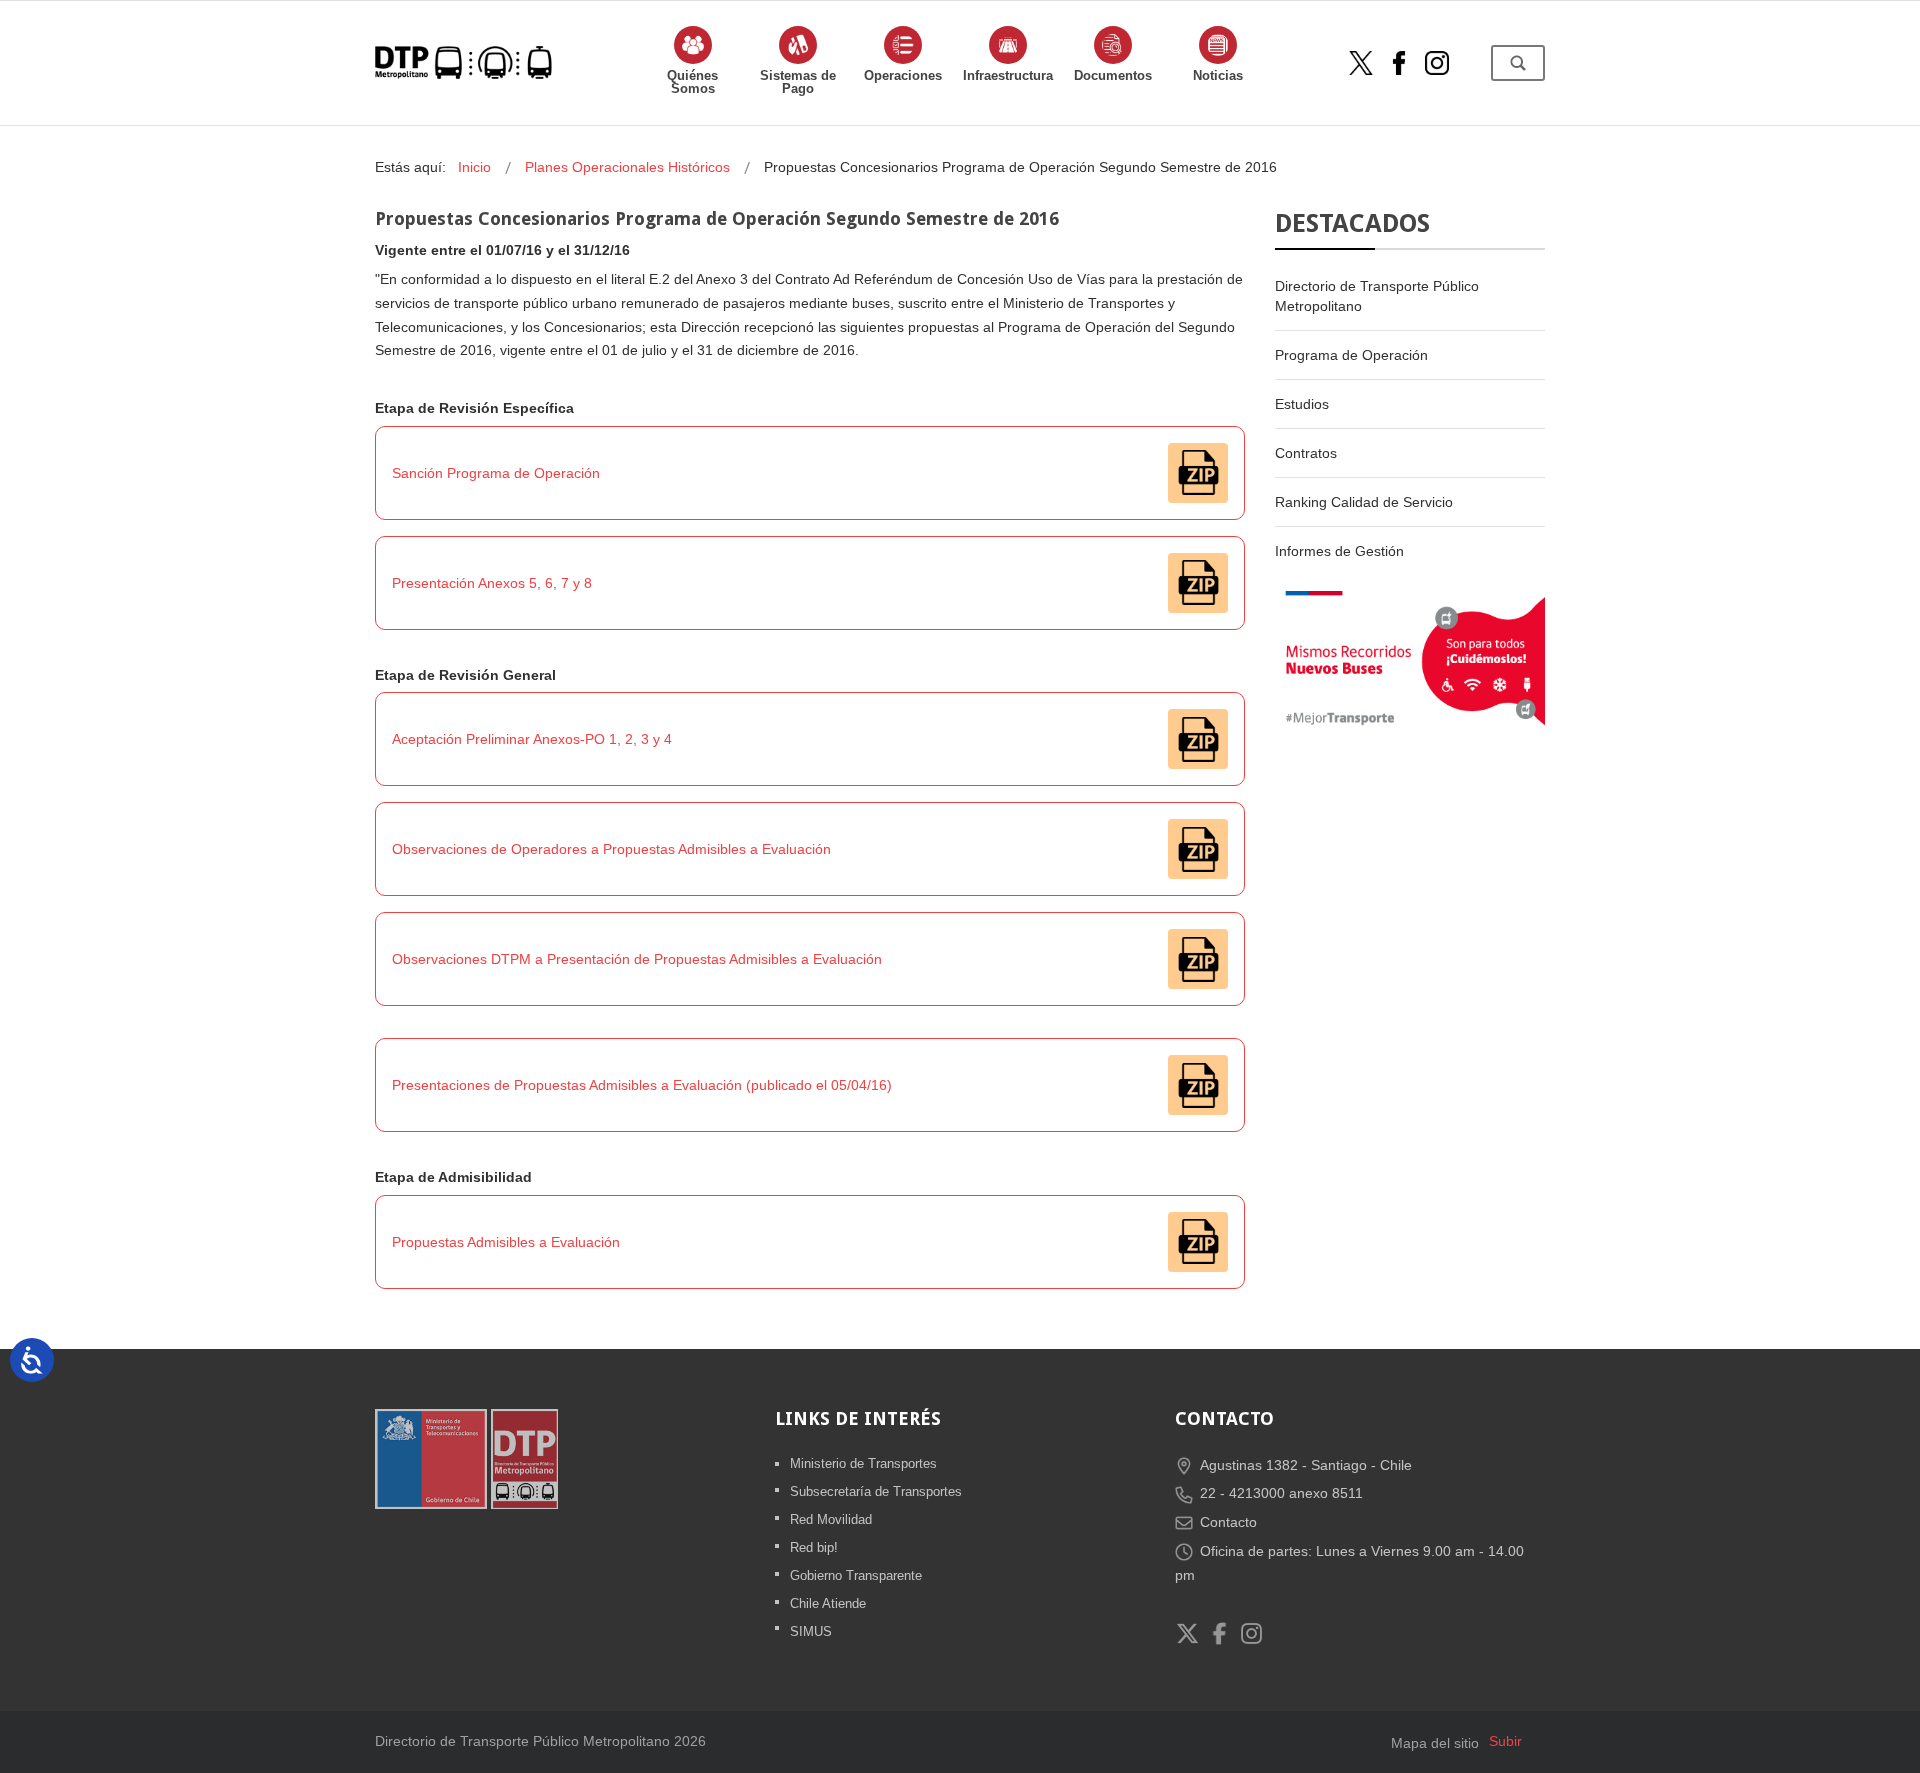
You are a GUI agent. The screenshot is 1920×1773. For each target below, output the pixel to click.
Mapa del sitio (1435, 1743)
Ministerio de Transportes (863, 1463)
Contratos (1306, 453)
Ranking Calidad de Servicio (1364, 502)
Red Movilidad (831, 1519)
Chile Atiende (828, 1603)
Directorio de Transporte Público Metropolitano (1377, 296)
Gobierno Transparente (856, 1575)
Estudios (1302, 404)
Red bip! (814, 1547)
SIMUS (811, 1631)
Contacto (1228, 1522)
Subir (1505, 1741)
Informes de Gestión (1339, 551)
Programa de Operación (1351, 355)
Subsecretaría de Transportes (876, 1491)
